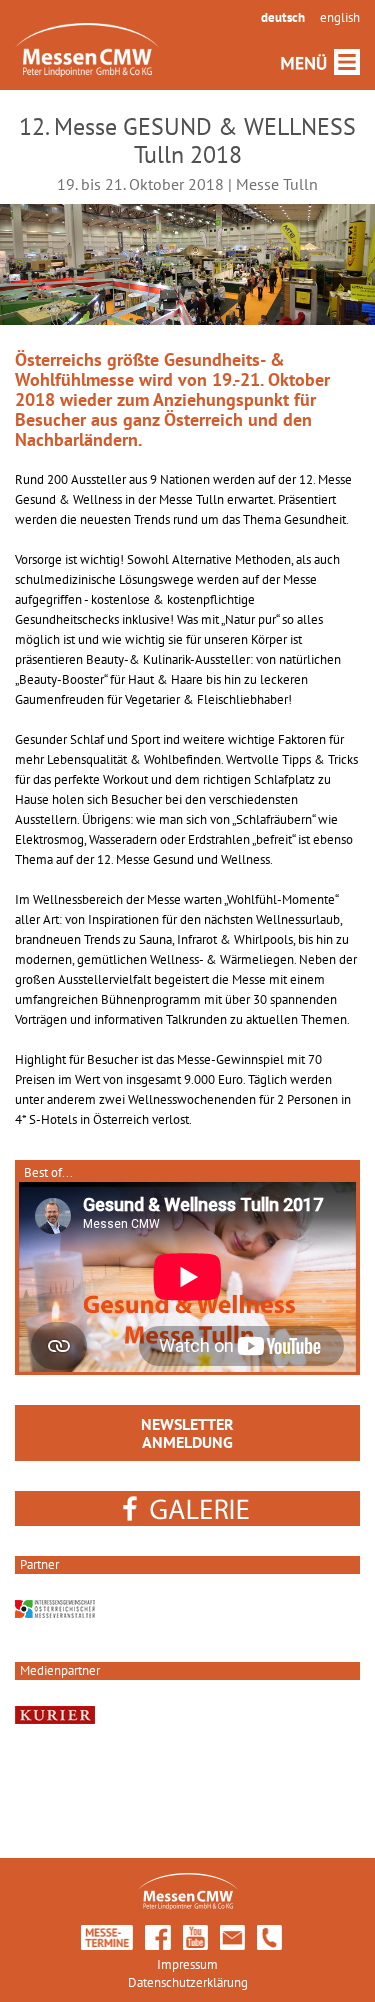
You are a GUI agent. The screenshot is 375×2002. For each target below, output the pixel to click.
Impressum (187, 1964)
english (340, 17)
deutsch (283, 17)
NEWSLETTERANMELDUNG (187, 1433)
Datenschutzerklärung (188, 1982)
